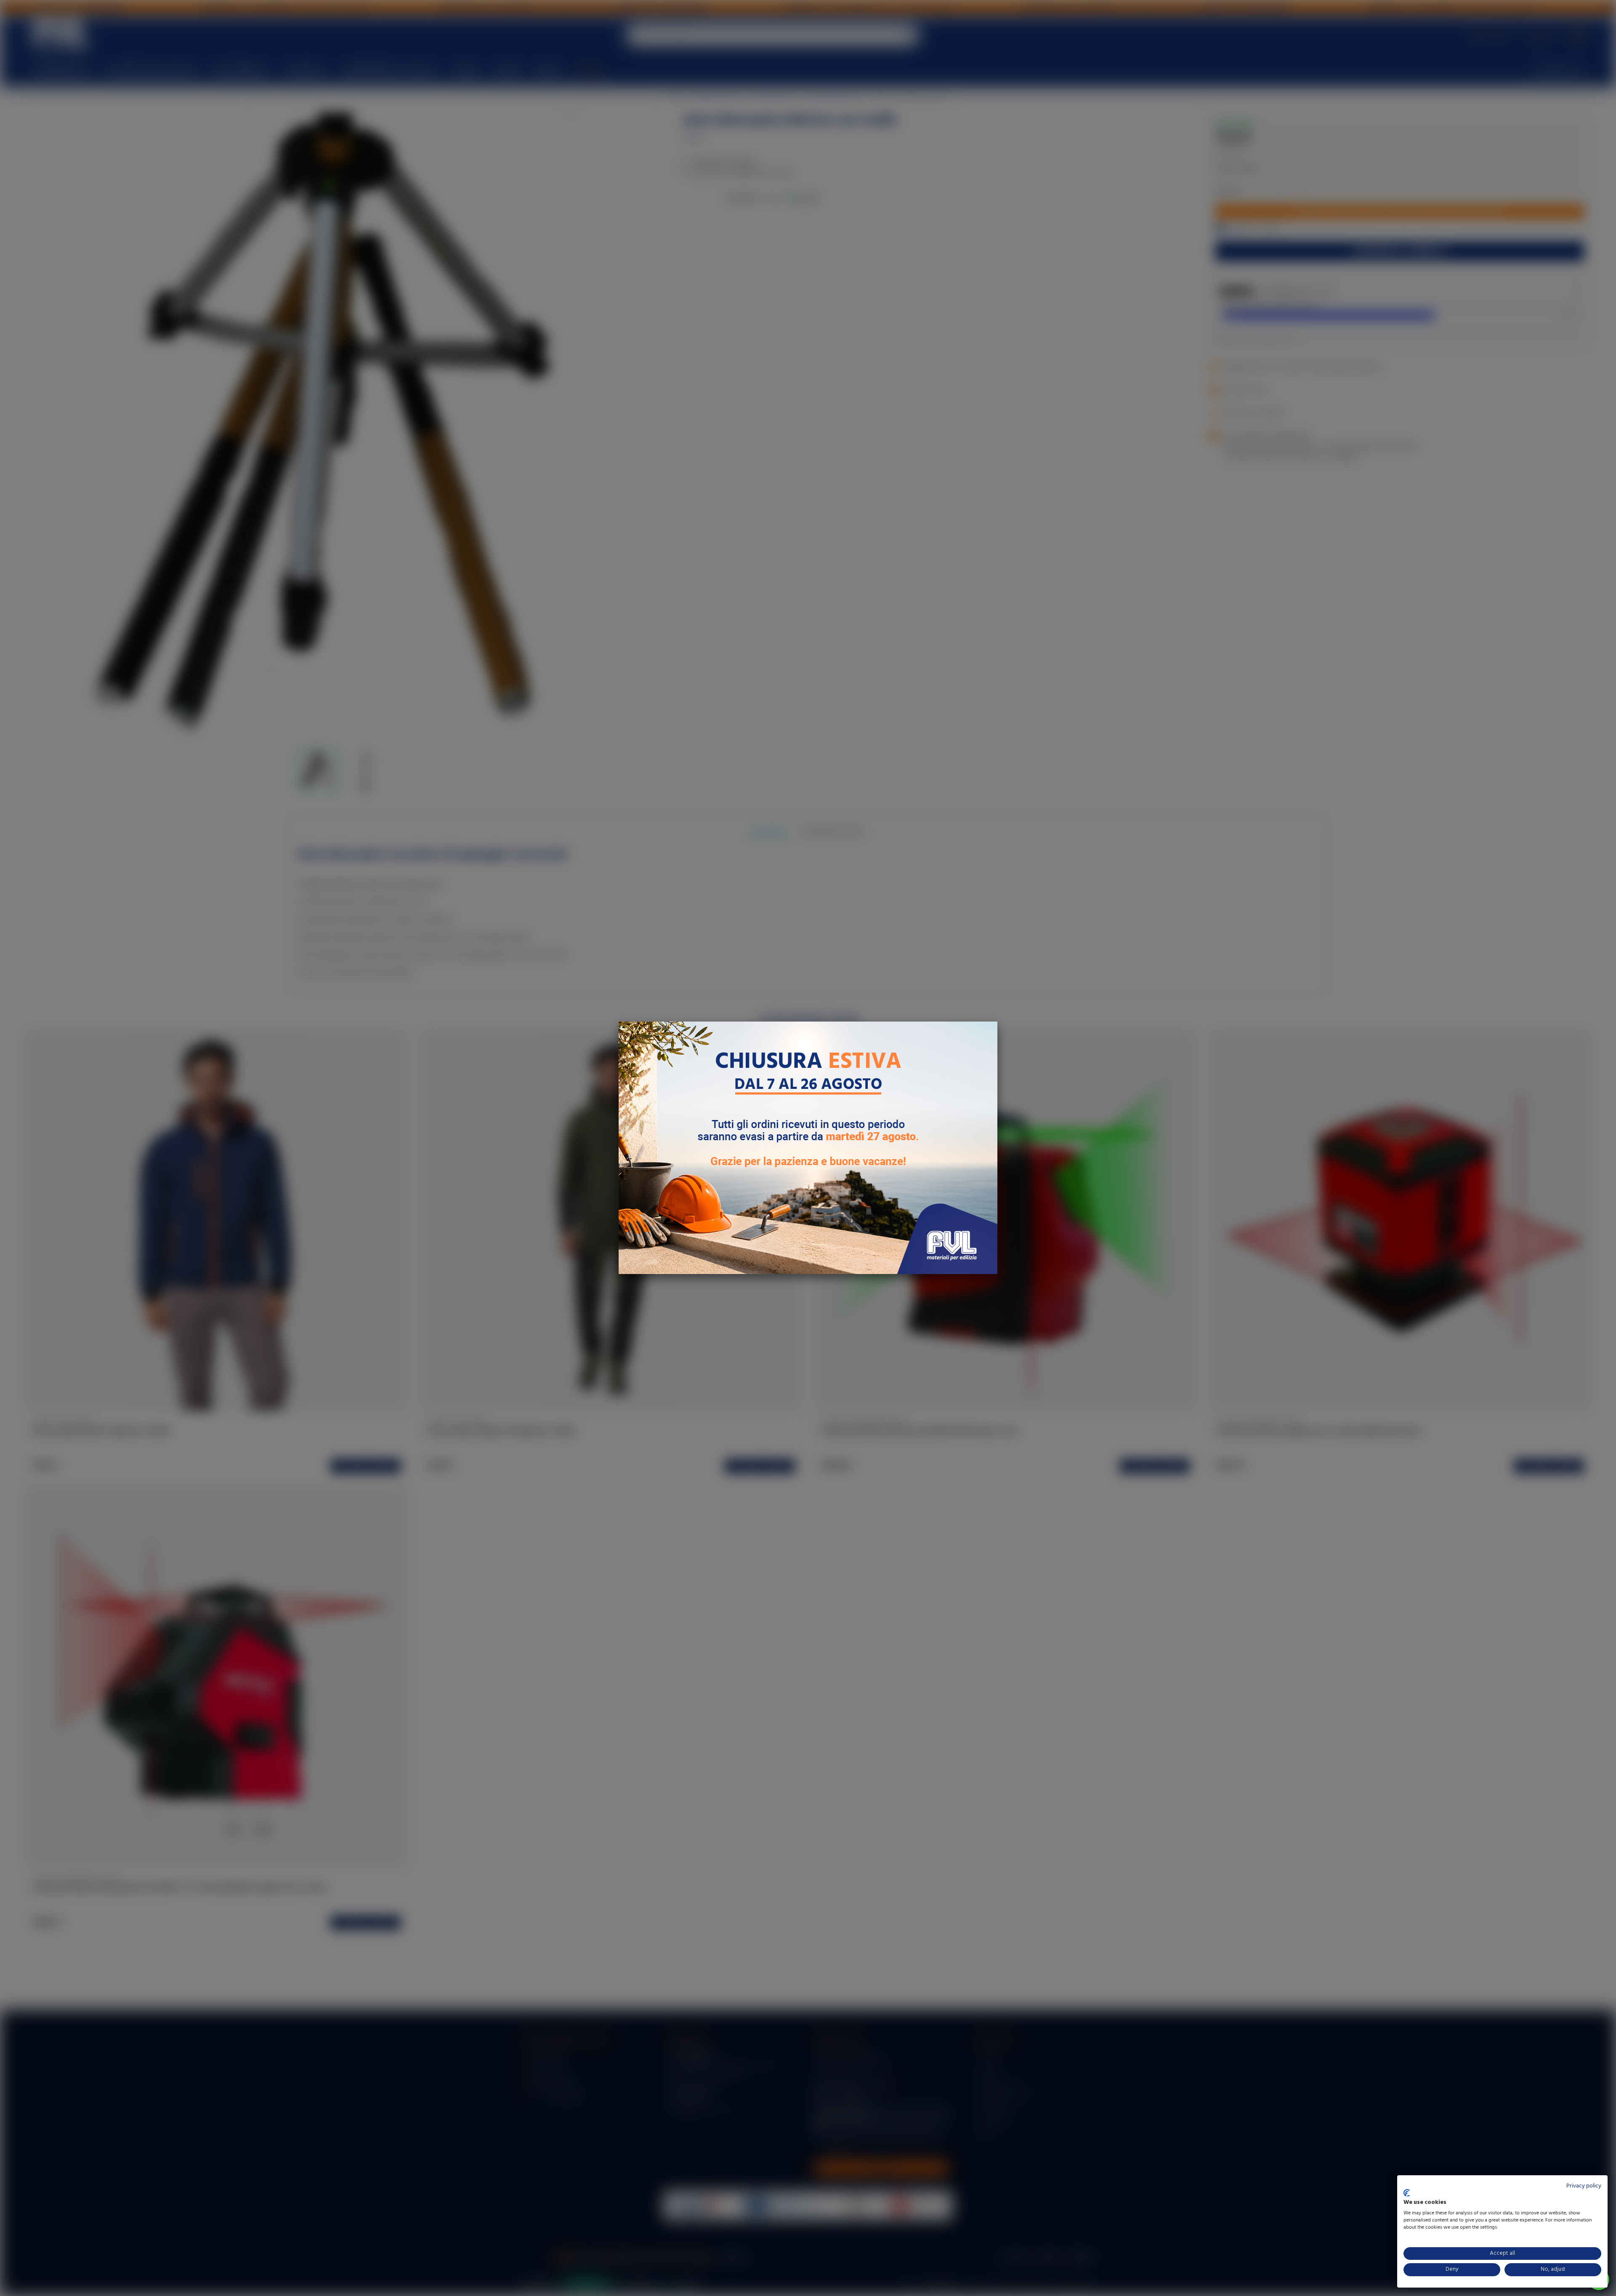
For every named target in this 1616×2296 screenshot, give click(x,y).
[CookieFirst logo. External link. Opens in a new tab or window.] (1407, 2193)
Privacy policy (1584, 2186)
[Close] (997, 1022)
